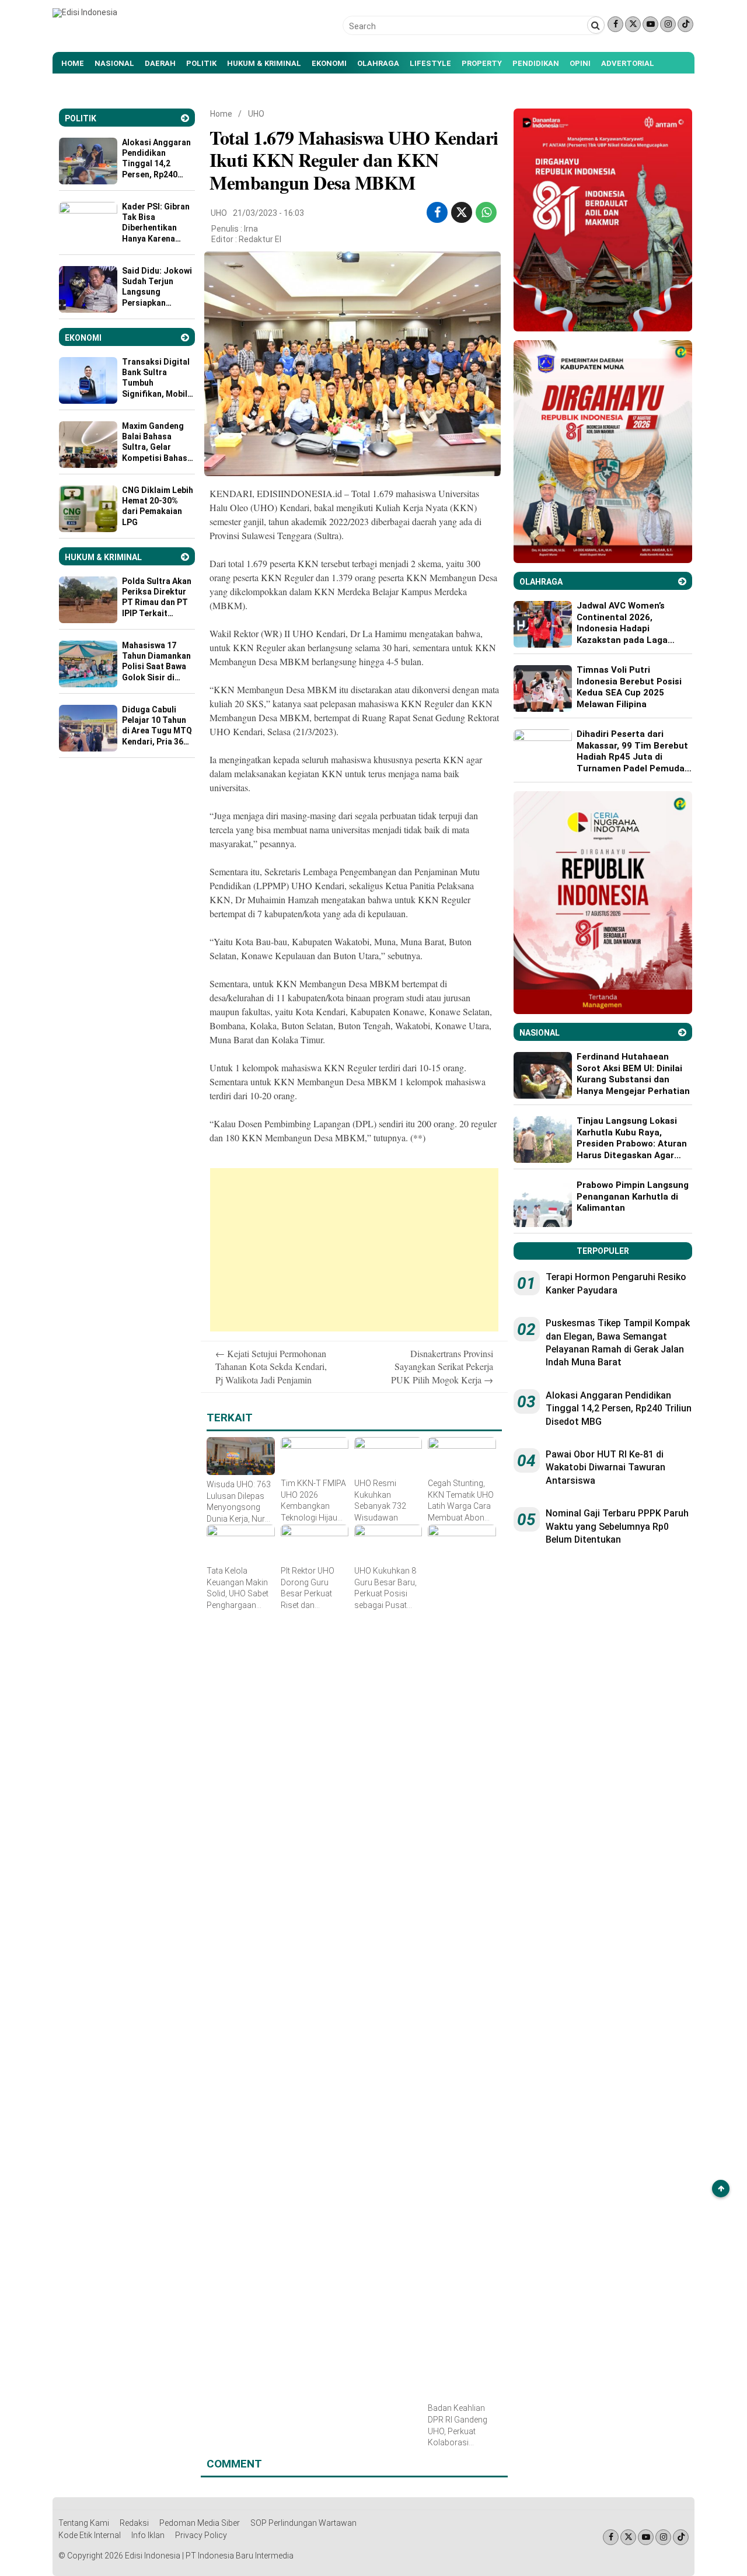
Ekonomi (329, 63)
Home (73, 63)
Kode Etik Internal (90, 2535)
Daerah (160, 63)
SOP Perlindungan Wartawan (303, 2523)
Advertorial (628, 63)
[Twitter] (633, 24)
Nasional (114, 63)
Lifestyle (430, 63)
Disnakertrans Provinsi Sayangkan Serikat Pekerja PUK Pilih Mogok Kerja (442, 1366)
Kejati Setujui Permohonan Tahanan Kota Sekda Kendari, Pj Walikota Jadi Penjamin (271, 1366)
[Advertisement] (354, 1250)
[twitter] (462, 212)
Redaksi (134, 2523)
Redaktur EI (260, 239)
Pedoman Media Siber (200, 2523)
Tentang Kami (84, 2523)
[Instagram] (668, 24)
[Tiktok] (685, 24)
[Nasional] (682, 1032)
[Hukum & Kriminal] (185, 557)
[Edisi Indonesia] (85, 12)
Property (482, 63)
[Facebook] (615, 24)
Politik (201, 63)
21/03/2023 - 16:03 (268, 213)
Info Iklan (148, 2535)
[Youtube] (650, 24)
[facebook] (437, 212)
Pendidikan (536, 63)
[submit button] (596, 25)
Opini (580, 63)
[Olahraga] (682, 581)
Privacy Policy (201, 2535)
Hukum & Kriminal (264, 63)
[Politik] (185, 118)
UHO (256, 114)
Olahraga (378, 63)
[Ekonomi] (185, 338)
